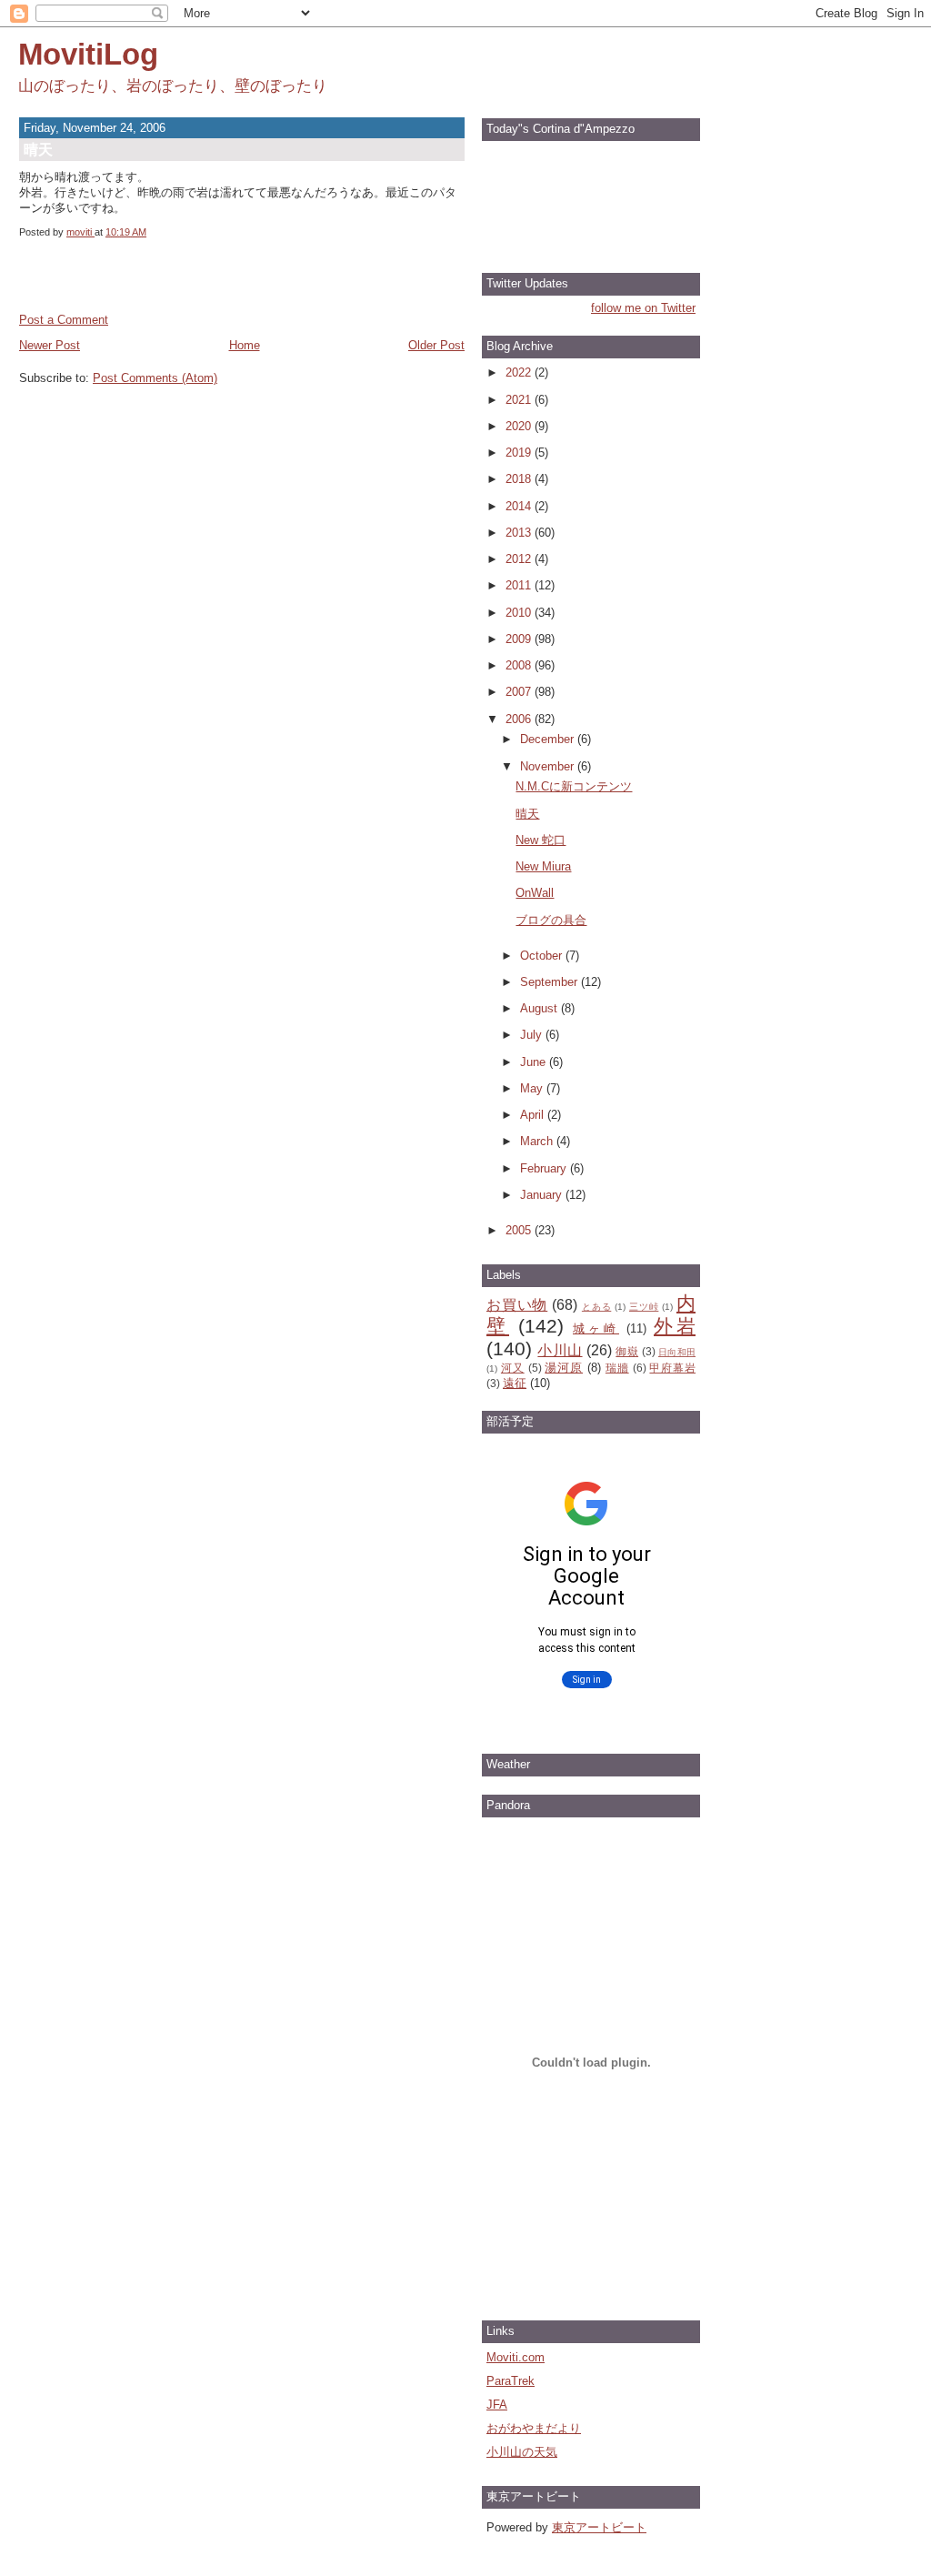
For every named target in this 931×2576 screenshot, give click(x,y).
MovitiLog (88, 54)
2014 (520, 506)
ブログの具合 (551, 920)
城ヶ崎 (596, 1328)
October (543, 956)
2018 (520, 479)
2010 (520, 613)
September (551, 982)
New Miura (543, 866)
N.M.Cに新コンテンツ (574, 786)
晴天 (527, 814)
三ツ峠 (644, 1307)
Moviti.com (516, 2357)
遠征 (515, 1383)
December (549, 739)
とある (596, 1307)
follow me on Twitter (643, 308)
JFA (497, 2405)
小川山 (560, 1350)
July (533, 1035)
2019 (520, 453)
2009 (520, 639)
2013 (520, 533)
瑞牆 (617, 1368)
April (534, 1115)
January (543, 1195)
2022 (520, 372)
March (538, 1141)
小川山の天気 (522, 2452)
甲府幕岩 (672, 1368)
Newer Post (50, 345)
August (541, 1008)
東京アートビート (599, 2527)
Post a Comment (64, 320)
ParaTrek (511, 2381)
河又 (513, 1368)
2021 (520, 400)
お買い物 (517, 1305)
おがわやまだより (534, 2428)
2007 (520, 692)
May (533, 1088)
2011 (520, 585)
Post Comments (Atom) (155, 378)
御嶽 (627, 1351)
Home (245, 345)
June (535, 1062)
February (545, 1168)
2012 (520, 559)
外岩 (675, 1326)
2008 (520, 665)
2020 (520, 426)
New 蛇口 (541, 840)
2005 (520, 1230)
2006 (520, 719)
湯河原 (564, 1368)
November (549, 766)
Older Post (436, 345)
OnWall (535, 893)
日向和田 (677, 1352)
